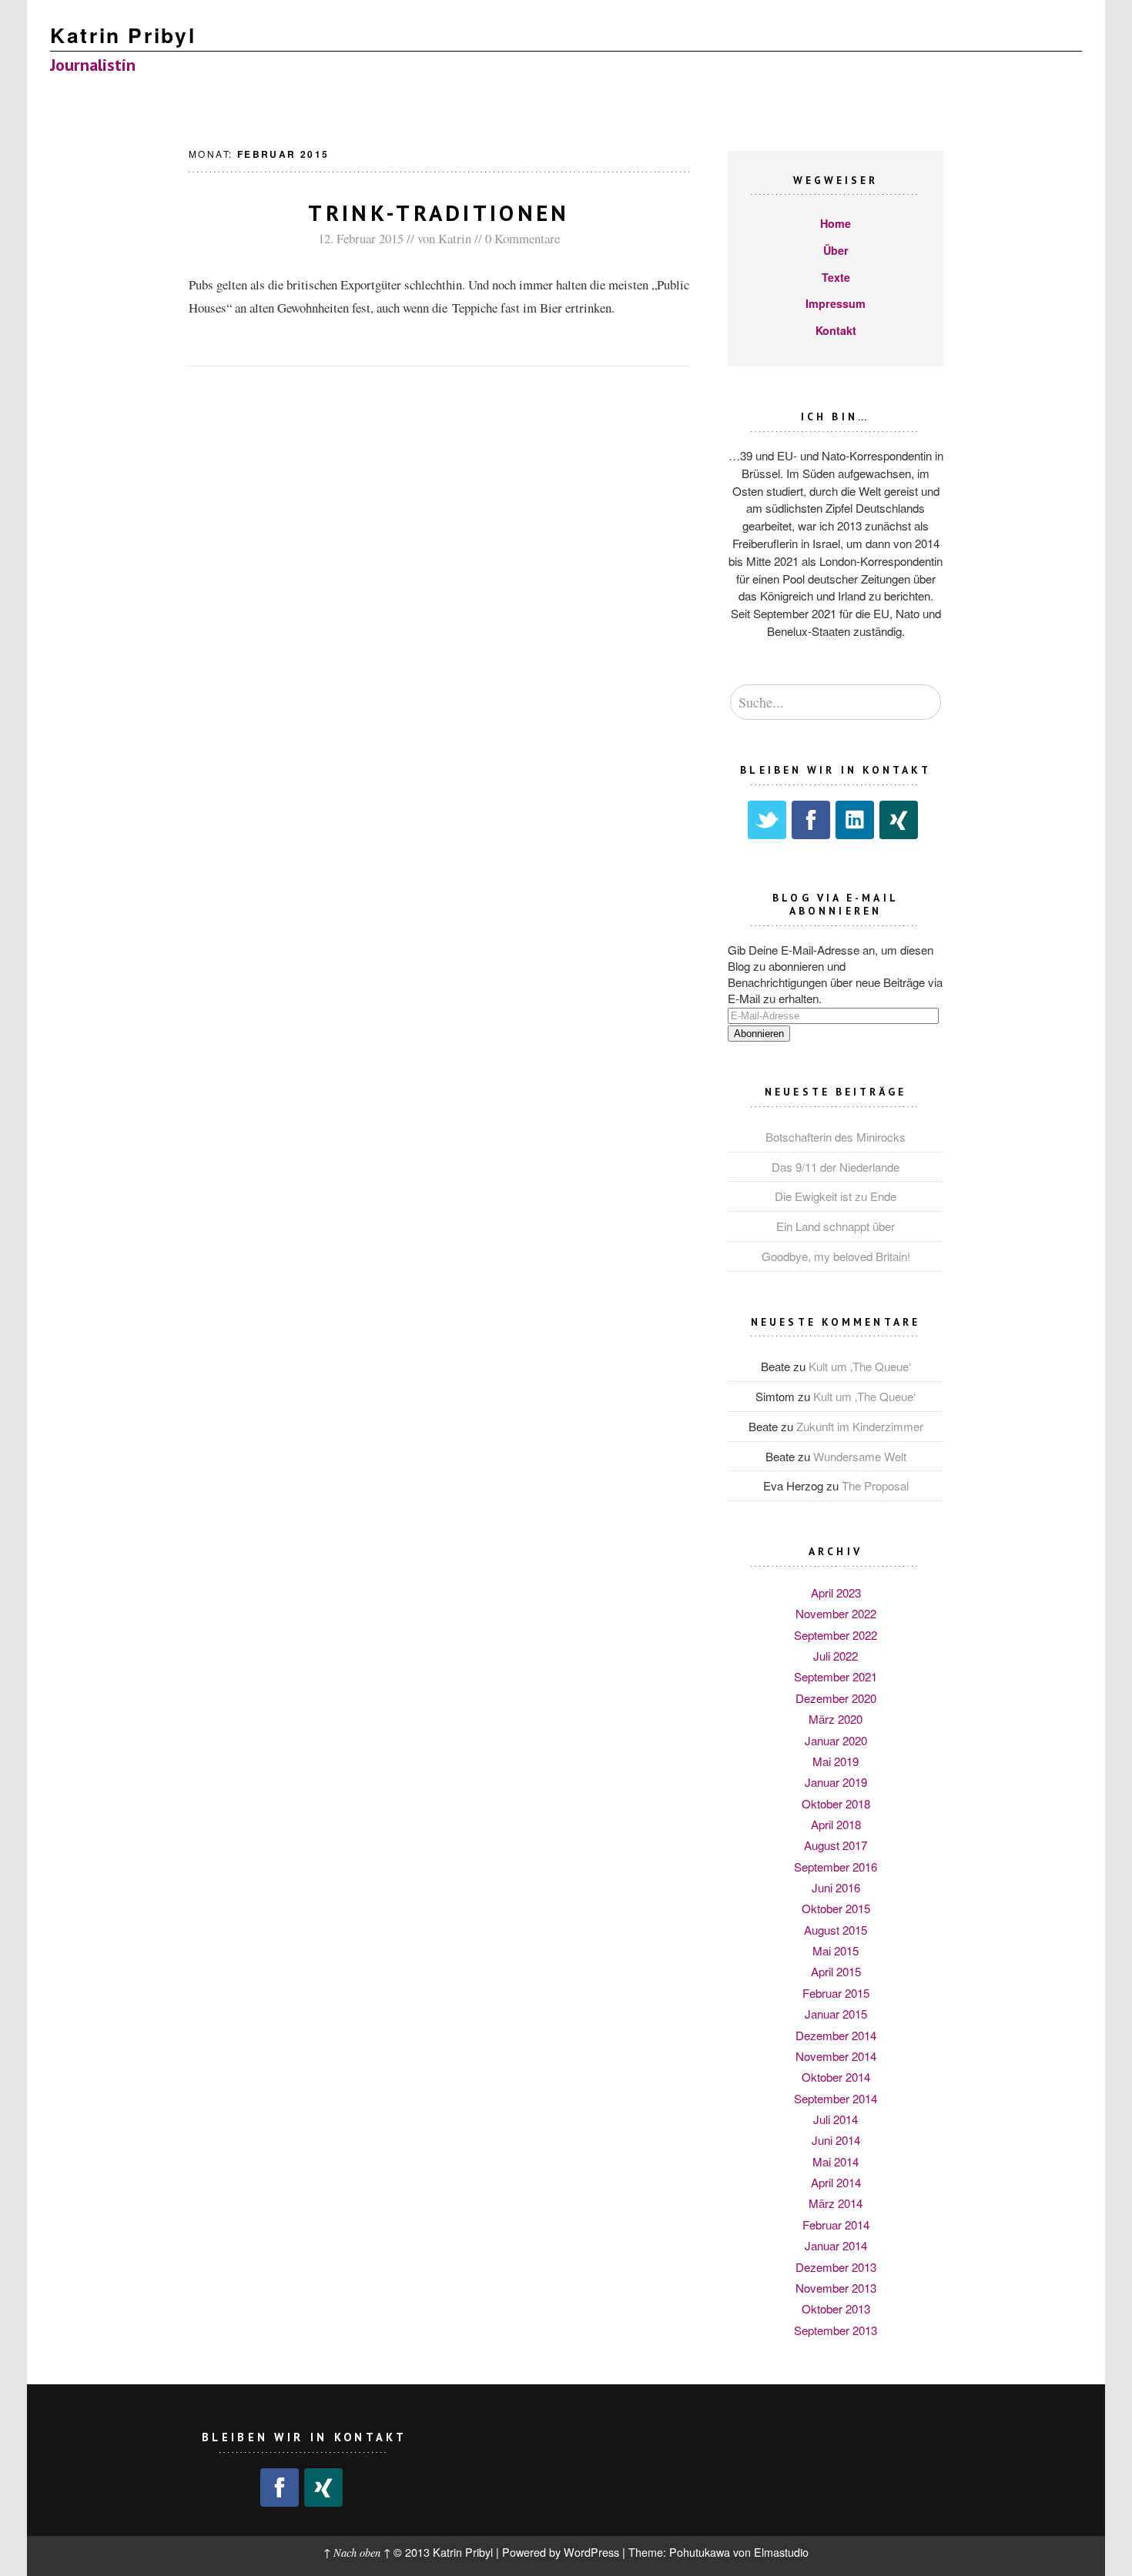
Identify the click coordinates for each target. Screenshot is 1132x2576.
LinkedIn (855, 820)
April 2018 (836, 1824)
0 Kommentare (522, 238)
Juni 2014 (836, 2140)
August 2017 (836, 1845)
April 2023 (836, 1592)
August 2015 (836, 1930)
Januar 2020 (836, 1740)
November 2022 (836, 1613)
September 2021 (836, 1676)
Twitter (767, 820)
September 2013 (836, 2330)
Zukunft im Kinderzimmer (860, 1426)
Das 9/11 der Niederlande (836, 1167)
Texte (836, 277)
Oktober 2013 (836, 2308)
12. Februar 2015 (361, 238)
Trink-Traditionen (439, 213)
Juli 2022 (836, 1656)
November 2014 (836, 2056)
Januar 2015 (836, 2014)
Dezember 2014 (836, 2035)
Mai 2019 (836, 1761)
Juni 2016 (836, 1887)
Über (836, 250)
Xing (899, 820)
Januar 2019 (836, 1782)
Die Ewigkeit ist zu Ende (836, 1196)
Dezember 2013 (836, 2267)
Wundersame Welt (860, 1456)
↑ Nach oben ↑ (357, 2553)
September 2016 (836, 1867)
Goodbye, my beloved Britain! (836, 1256)
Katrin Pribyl (123, 35)
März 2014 (836, 2203)
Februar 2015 (836, 1993)
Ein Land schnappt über (836, 1226)
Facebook (811, 820)
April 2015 (836, 1971)
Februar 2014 (836, 2225)
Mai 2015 (836, 1950)
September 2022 (836, 1635)
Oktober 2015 (836, 1908)
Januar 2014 (836, 2245)
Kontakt (836, 330)
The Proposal (875, 1485)
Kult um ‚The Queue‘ (860, 1366)
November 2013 (836, 2288)
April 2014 (836, 2182)
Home (836, 223)
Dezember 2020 (836, 1698)
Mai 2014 (836, 2161)
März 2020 (836, 1719)
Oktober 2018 (836, 1803)
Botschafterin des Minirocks (836, 1137)
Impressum (836, 303)
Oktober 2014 (836, 2077)
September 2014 (836, 2098)
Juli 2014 (836, 2119)
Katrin (455, 238)
